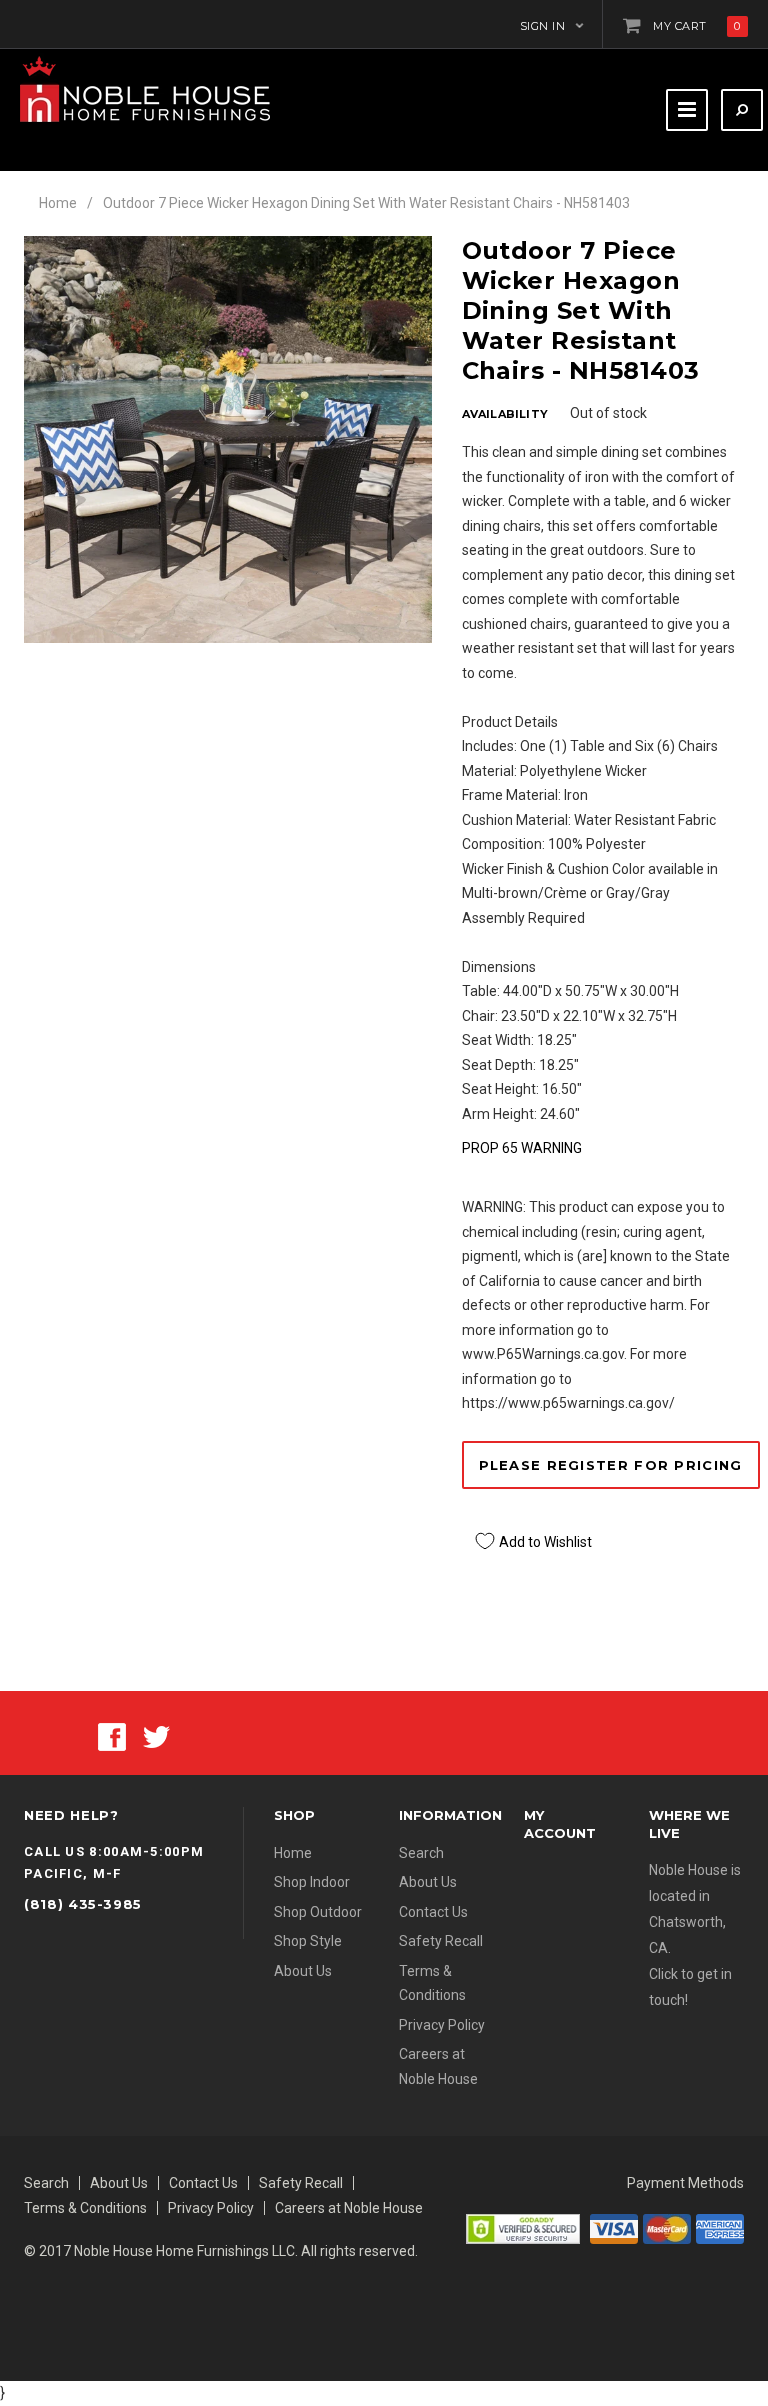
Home (58, 203)
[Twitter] (156, 1736)
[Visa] (614, 2227)
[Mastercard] (667, 2227)
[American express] (720, 2227)
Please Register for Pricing (611, 1465)
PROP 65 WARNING (522, 1148)
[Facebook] (112, 1736)
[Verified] (523, 2227)
